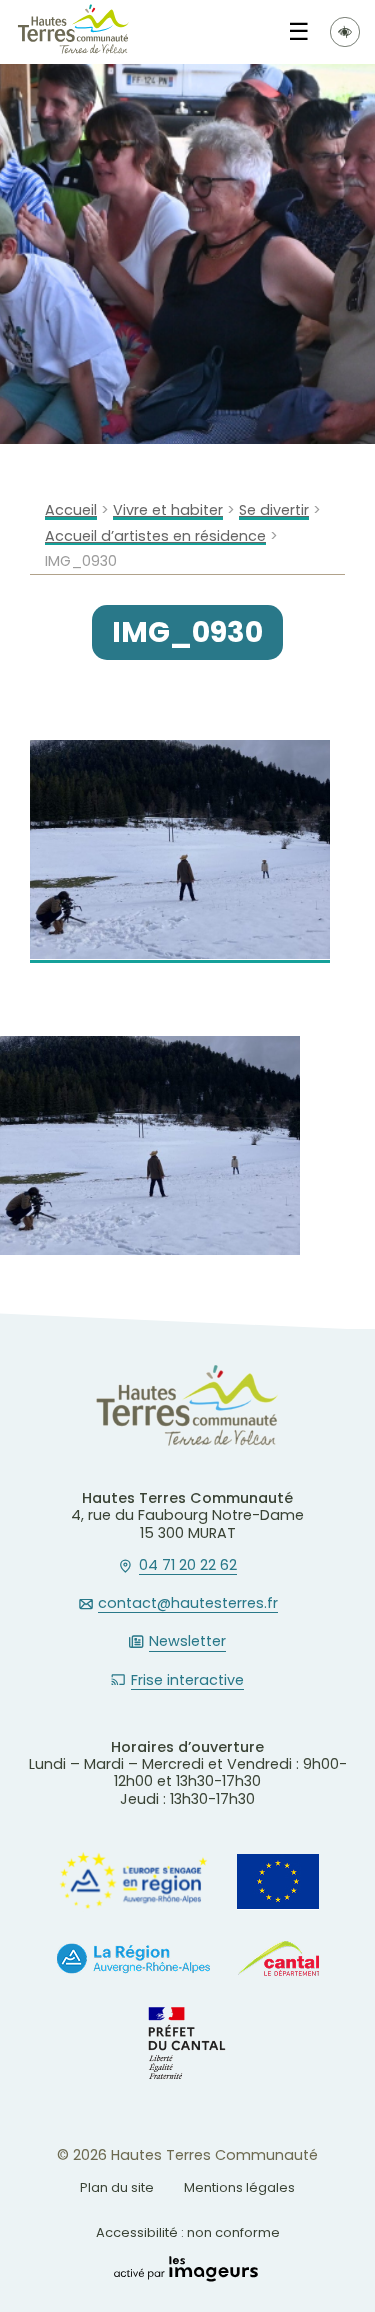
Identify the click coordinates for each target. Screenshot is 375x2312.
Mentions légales (239, 2187)
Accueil (71, 510)
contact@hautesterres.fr (188, 1604)
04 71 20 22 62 (188, 1566)
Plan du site (117, 2187)
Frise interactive (187, 1681)
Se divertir (274, 510)
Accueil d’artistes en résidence (155, 536)
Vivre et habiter (168, 510)
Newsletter (187, 1642)
